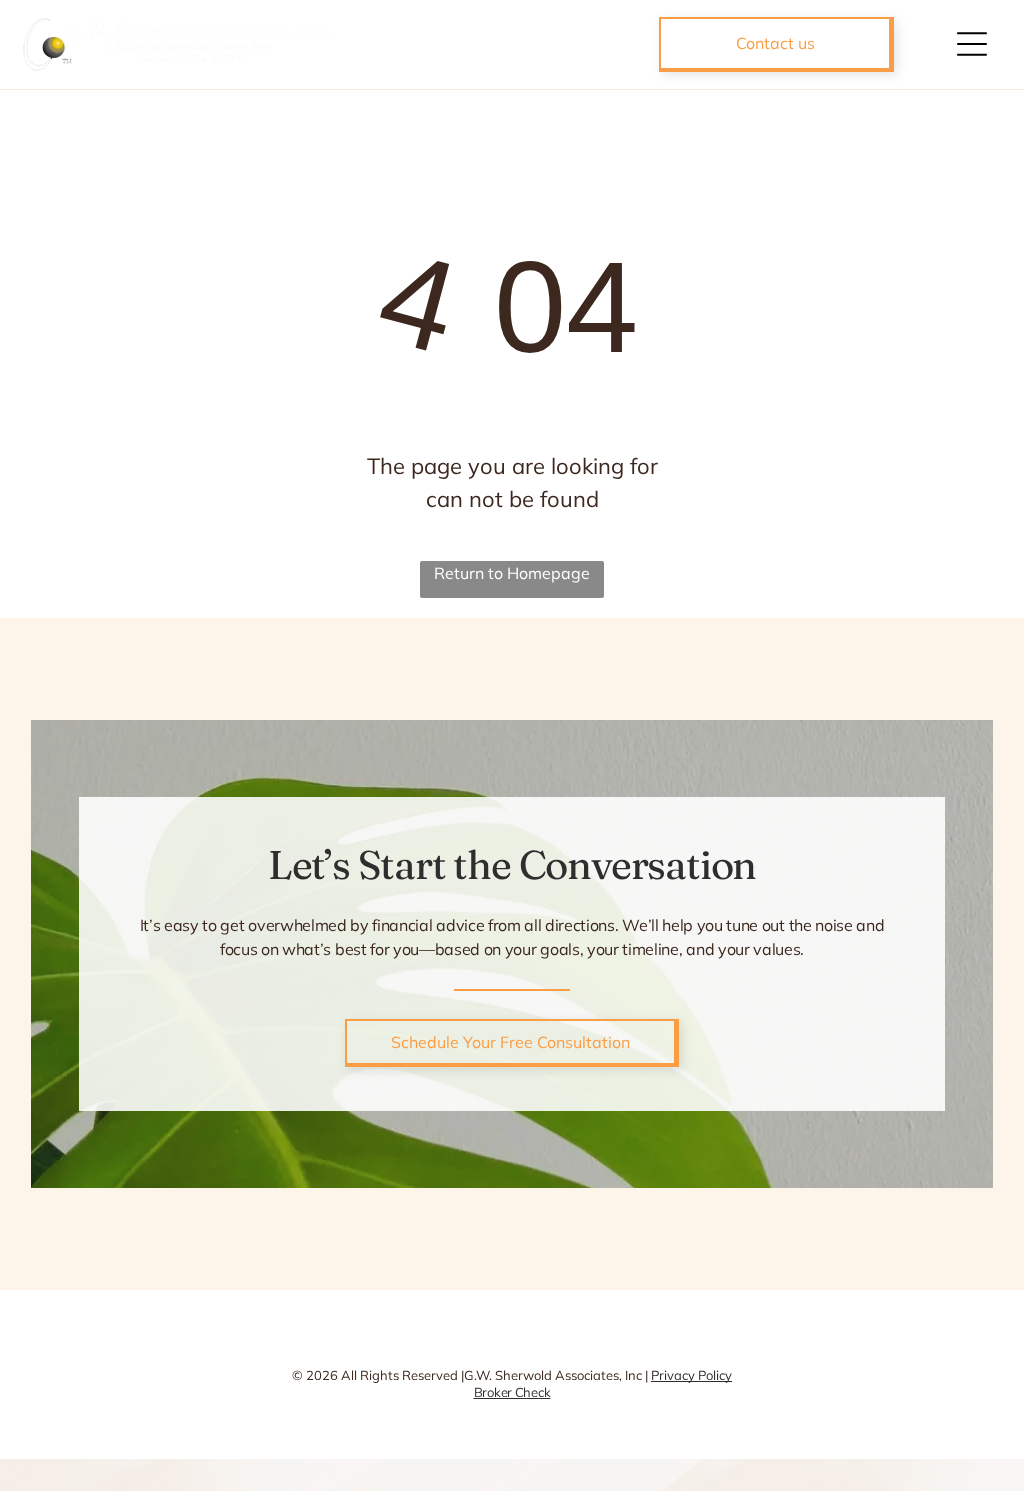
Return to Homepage (512, 573)
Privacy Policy (691, 1375)
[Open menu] (972, 44)
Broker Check (512, 1392)
